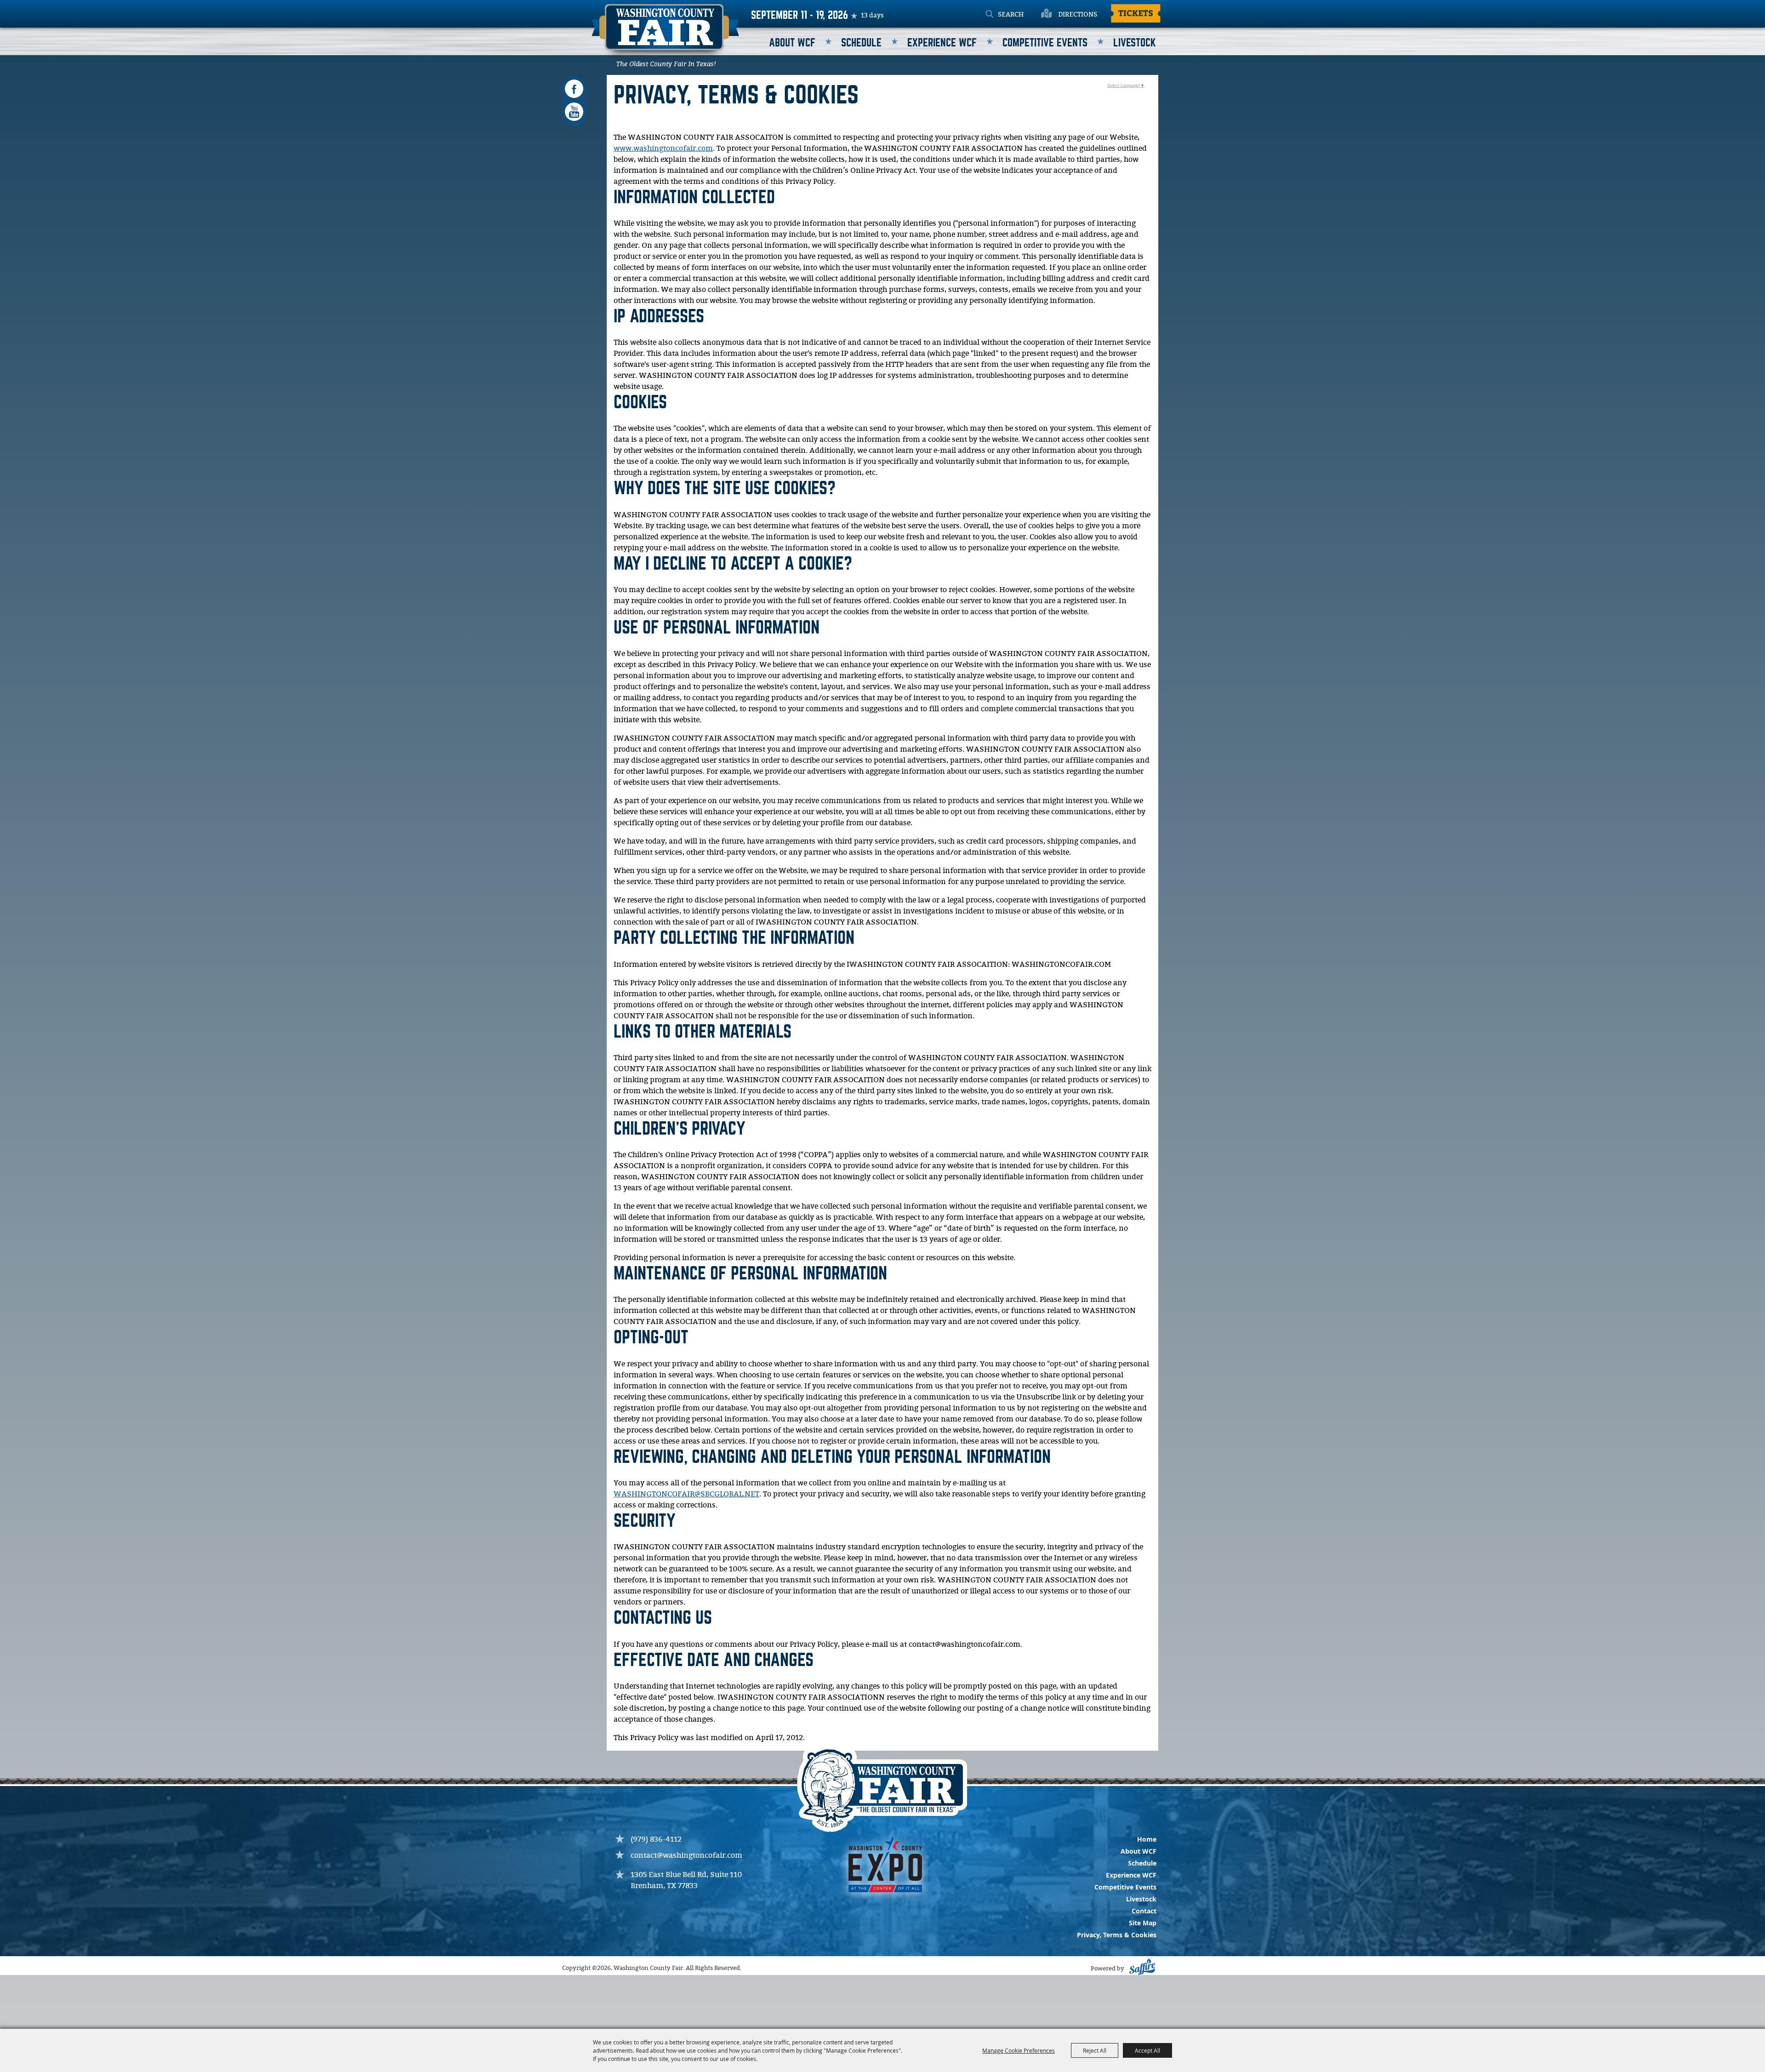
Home (1147, 1839)
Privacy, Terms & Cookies (1117, 1935)
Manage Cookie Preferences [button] (1019, 2050)
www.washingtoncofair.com (663, 149)
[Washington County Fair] (665, 33)
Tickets (1136, 13)
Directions (1078, 15)
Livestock (1135, 43)
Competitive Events (1045, 43)
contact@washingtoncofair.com (686, 1856)
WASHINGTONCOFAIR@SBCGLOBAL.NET (686, 1494)
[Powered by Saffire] (1141, 1969)
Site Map (1143, 1923)
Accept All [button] (1147, 2050)
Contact (1144, 1911)
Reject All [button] (1095, 2050)
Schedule (861, 43)
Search (989, 15)
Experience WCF (942, 43)
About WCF (792, 43)
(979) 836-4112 (656, 1840)
